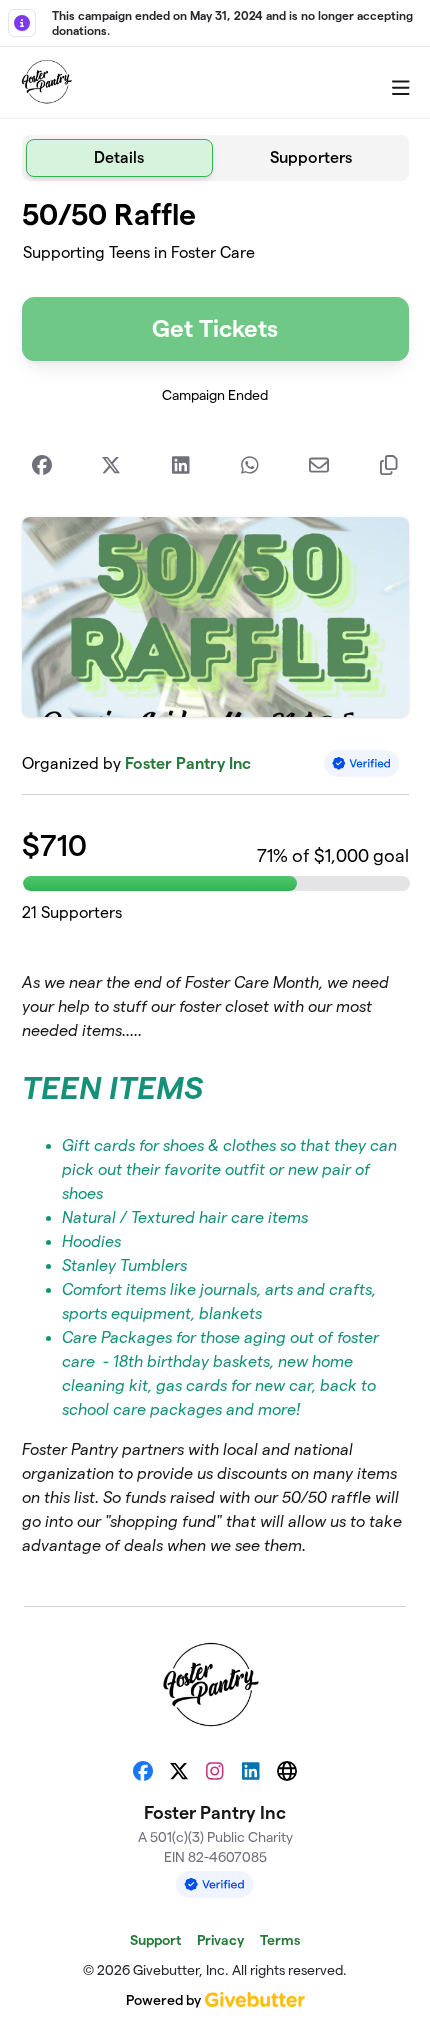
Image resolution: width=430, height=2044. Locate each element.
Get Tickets (215, 328)
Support (155, 1940)
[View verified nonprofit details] (362, 763)
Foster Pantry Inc (188, 763)
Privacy (220, 1940)
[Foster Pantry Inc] (49, 83)
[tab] (120, 158)
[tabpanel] (215, 885)
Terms (280, 1940)
